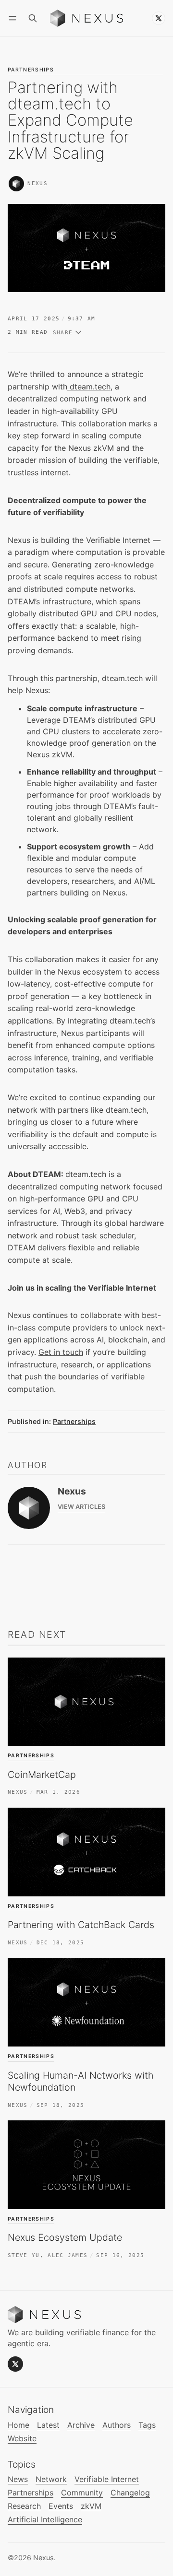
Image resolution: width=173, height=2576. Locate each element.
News (18, 2479)
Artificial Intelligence (45, 2520)
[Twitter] (159, 18)
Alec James (68, 2255)
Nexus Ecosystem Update (65, 2237)
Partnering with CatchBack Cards (81, 1925)
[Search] (33, 18)
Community (82, 2493)
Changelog (130, 2493)
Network (51, 2479)
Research (24, 2506)
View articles (81, 1507)
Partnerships (31, 70)
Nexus (37, 183)
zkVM (91, 2506)
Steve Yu (24, 2255)
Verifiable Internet (107, 2479)
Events (61, 2506)
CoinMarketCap (42, 1775)
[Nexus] (16, 184)
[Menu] (14, 18)
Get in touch (61, 1352)
